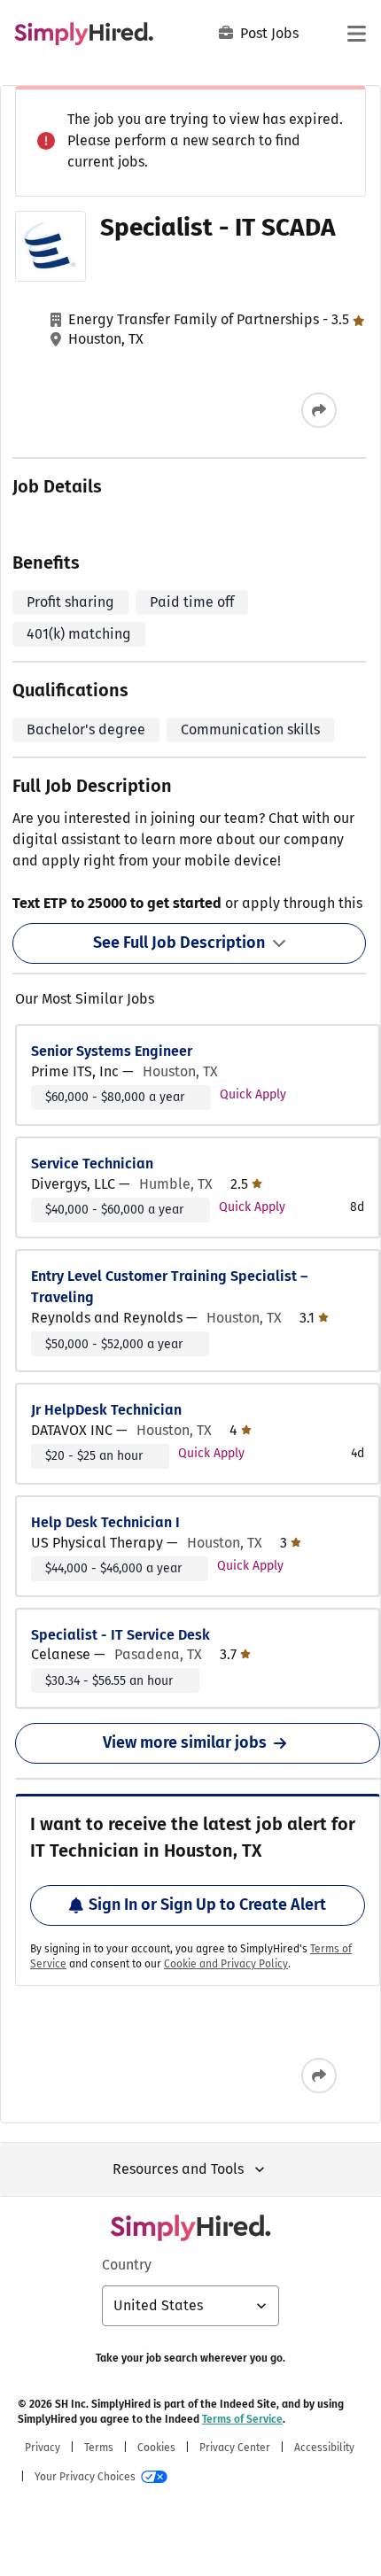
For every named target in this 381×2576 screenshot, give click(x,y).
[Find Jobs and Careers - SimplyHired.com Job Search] (84, 34)
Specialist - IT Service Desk (121, 1635)
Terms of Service (242, 2419)
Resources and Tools (178, 2169)
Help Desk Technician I (105, 1522)
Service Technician (92, 1164)
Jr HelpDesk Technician (106, 1410)
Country (127, 2265)
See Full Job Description (179, 943)
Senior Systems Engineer (112, 1051)
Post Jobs (269, 33)
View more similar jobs (185, 1742)
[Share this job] (319, 410)
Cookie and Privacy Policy (226, 1964)
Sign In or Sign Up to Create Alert (207, 1905)
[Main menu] (356, 34)
